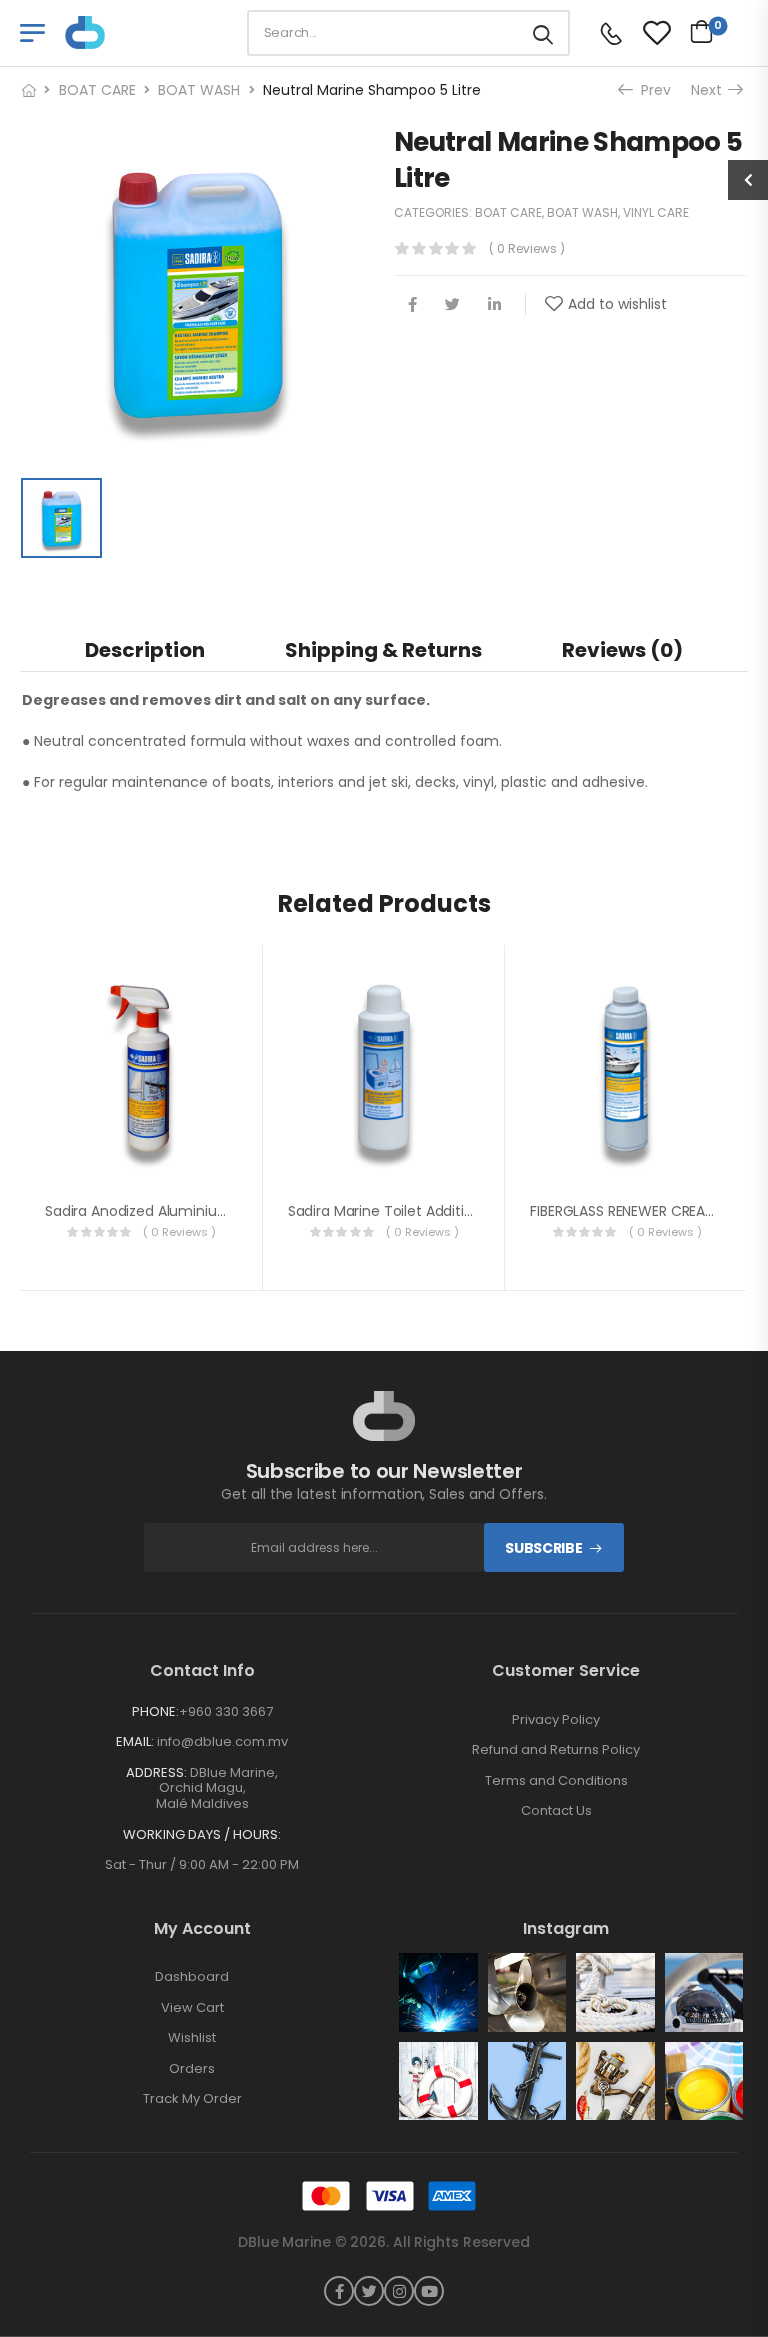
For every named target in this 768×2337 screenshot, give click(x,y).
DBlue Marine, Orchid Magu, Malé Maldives (217, 1788)
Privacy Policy (556, 1720)
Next (712, 90)
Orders (192, 2069)
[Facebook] (412, 304)
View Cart (192, 2008)
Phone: (155, 1711)
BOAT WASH (199, 90)
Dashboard (192, 1977)
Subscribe (543, 1548)
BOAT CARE (97, 90)
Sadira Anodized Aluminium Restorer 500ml (192, 1211)
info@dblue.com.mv (221, 1741)
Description (145, 650)
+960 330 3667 (226, 1711)
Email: (135, 1741)
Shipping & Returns (383, 650)
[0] (696, 31)
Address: (156, 1772)
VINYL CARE (656, 212)
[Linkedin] (494, 304)
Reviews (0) (622, 650)
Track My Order (192, 2099)
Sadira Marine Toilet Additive (384, 1211)
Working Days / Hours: (202, 1835)
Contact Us (556, 1811)
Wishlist (192, 2038)
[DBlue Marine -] (142, 32)
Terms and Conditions (556, 1781)
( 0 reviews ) (527, 248)
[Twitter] (452, 304)
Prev (653, 90)
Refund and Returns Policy (556, 1750)
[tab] (145, 649)
